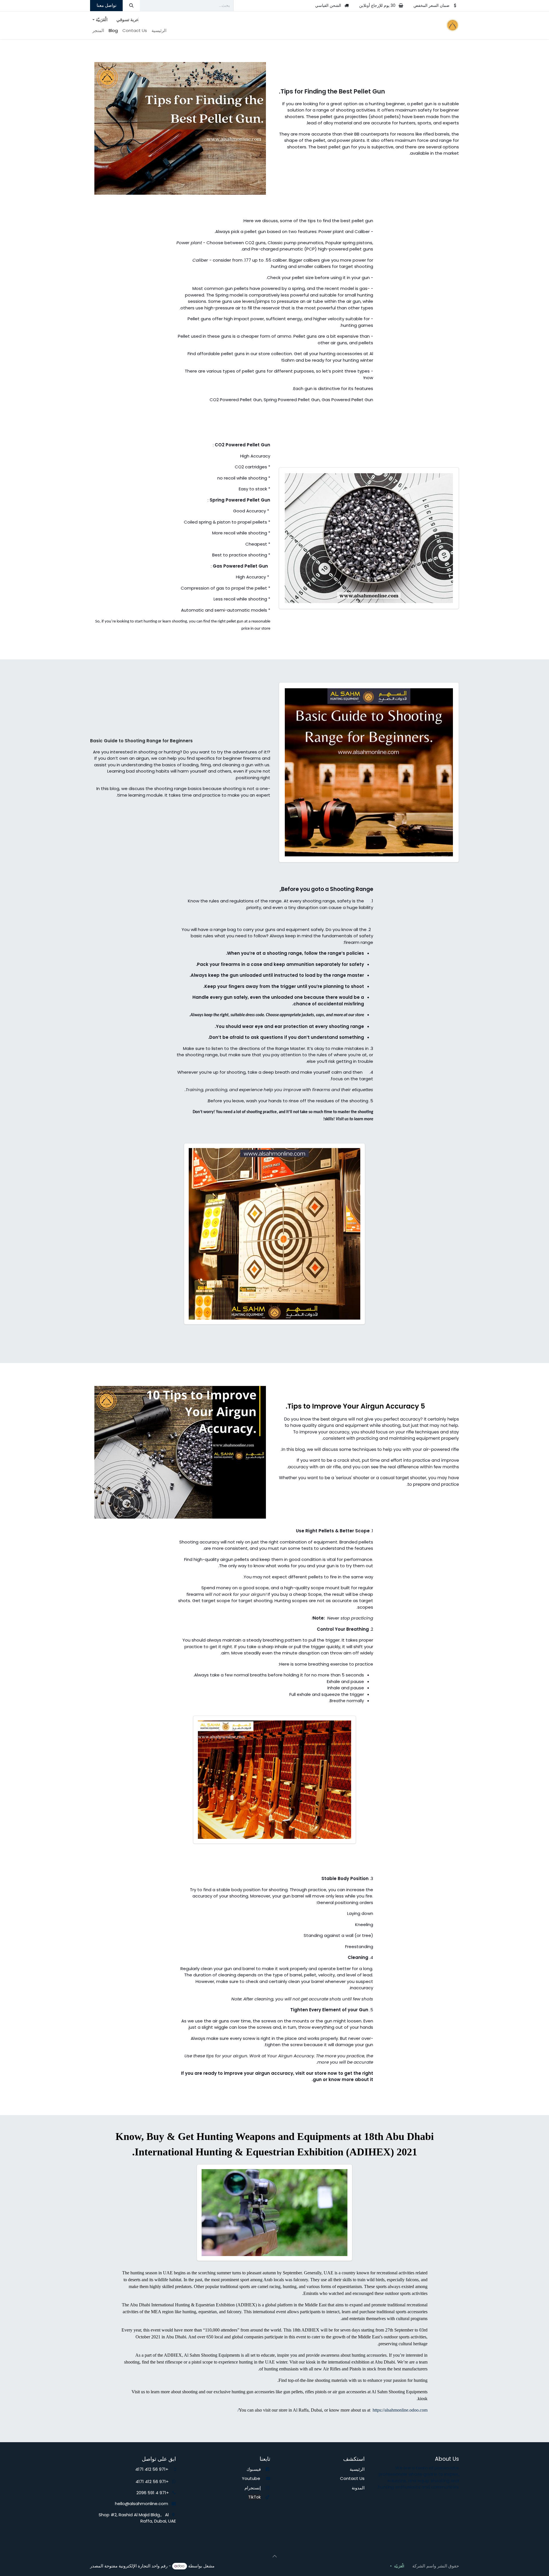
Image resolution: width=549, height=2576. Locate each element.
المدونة (358, 2488)
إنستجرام (253, 2488)
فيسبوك (254, 2469)
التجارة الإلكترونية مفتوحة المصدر (120, 2566)
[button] (274, 2556)
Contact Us (352, 2478)
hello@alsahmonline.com (143, 2504)
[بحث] (131, 6)
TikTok (254, 2497)
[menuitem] (159, 31)
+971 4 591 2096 (153, 2493)
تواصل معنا (107, 5)
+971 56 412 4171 (154, 2469)
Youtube (253, 2478)
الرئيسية (357, 2469)
